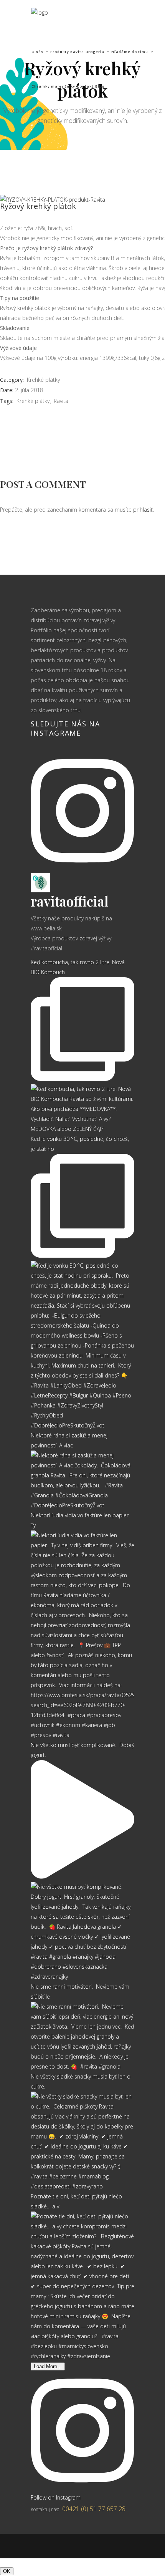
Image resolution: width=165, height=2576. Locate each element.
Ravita (61, 401)
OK (7, 2571)
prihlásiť (143, 510)
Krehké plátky (43, 380)
